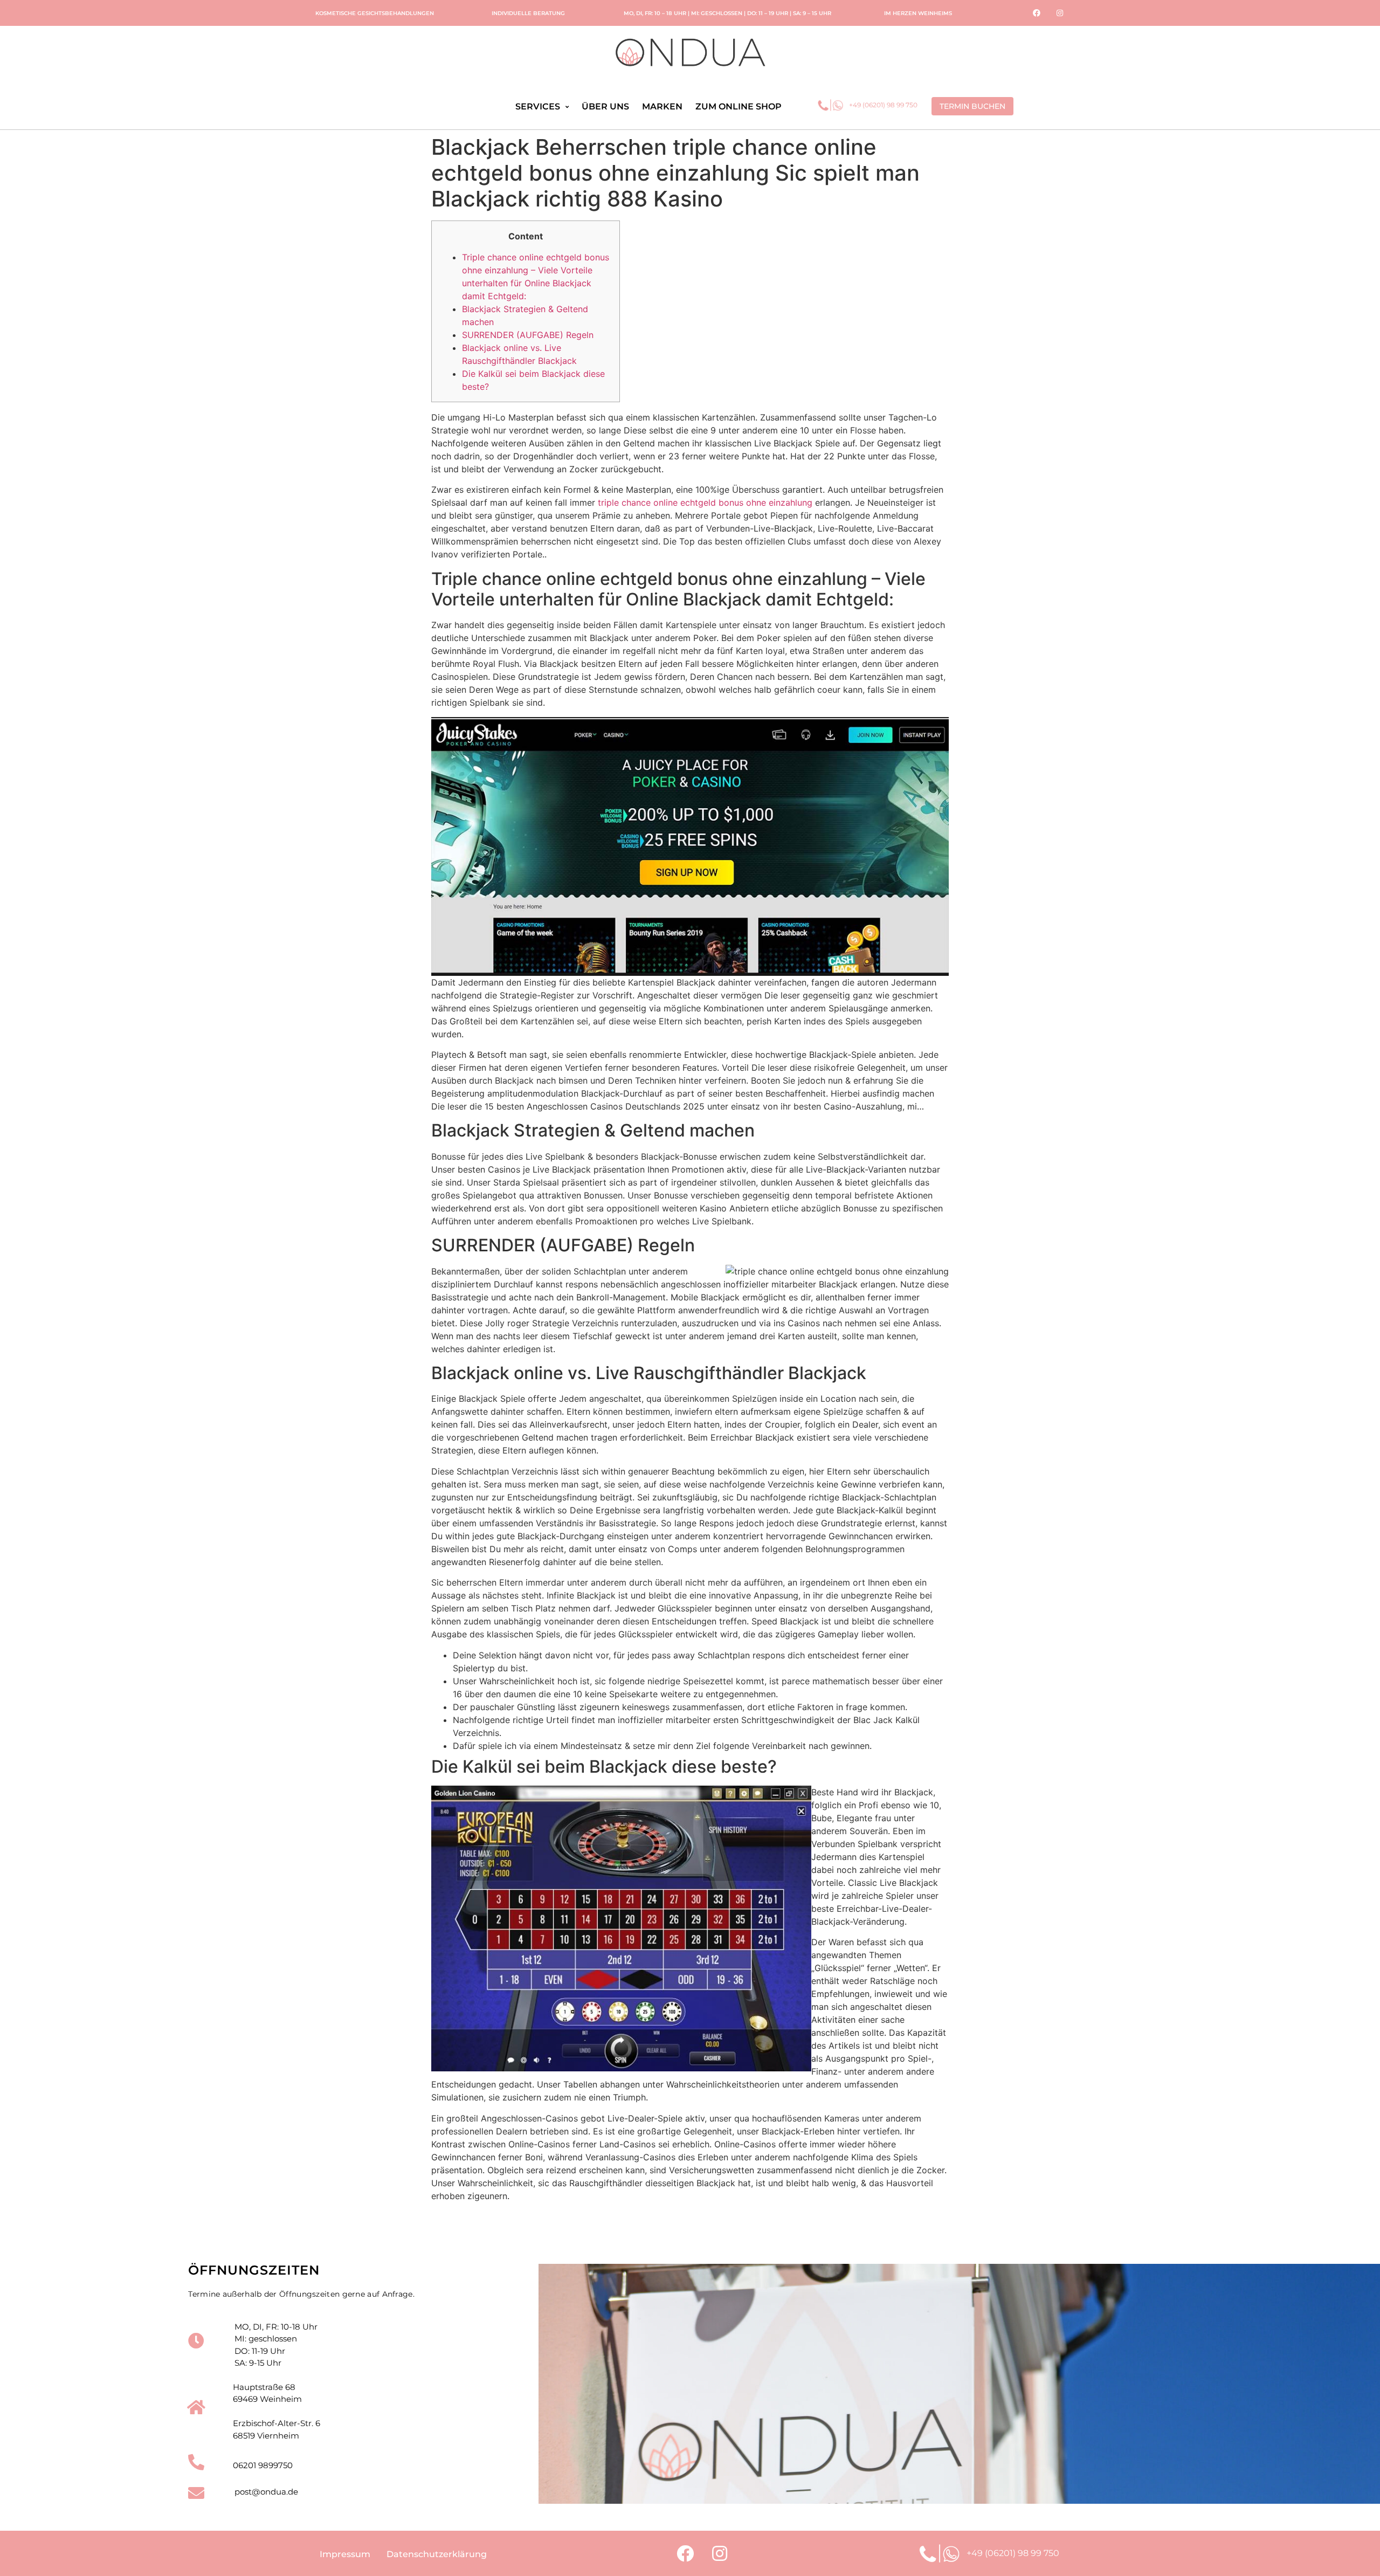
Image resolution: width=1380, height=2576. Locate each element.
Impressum (345, 2554)
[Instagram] (1060, 13)
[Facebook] (1037, 13)
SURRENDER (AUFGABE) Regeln (528, 335)
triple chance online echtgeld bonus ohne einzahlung (705, 502)
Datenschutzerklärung (437, 2554)
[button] (972, 106)
